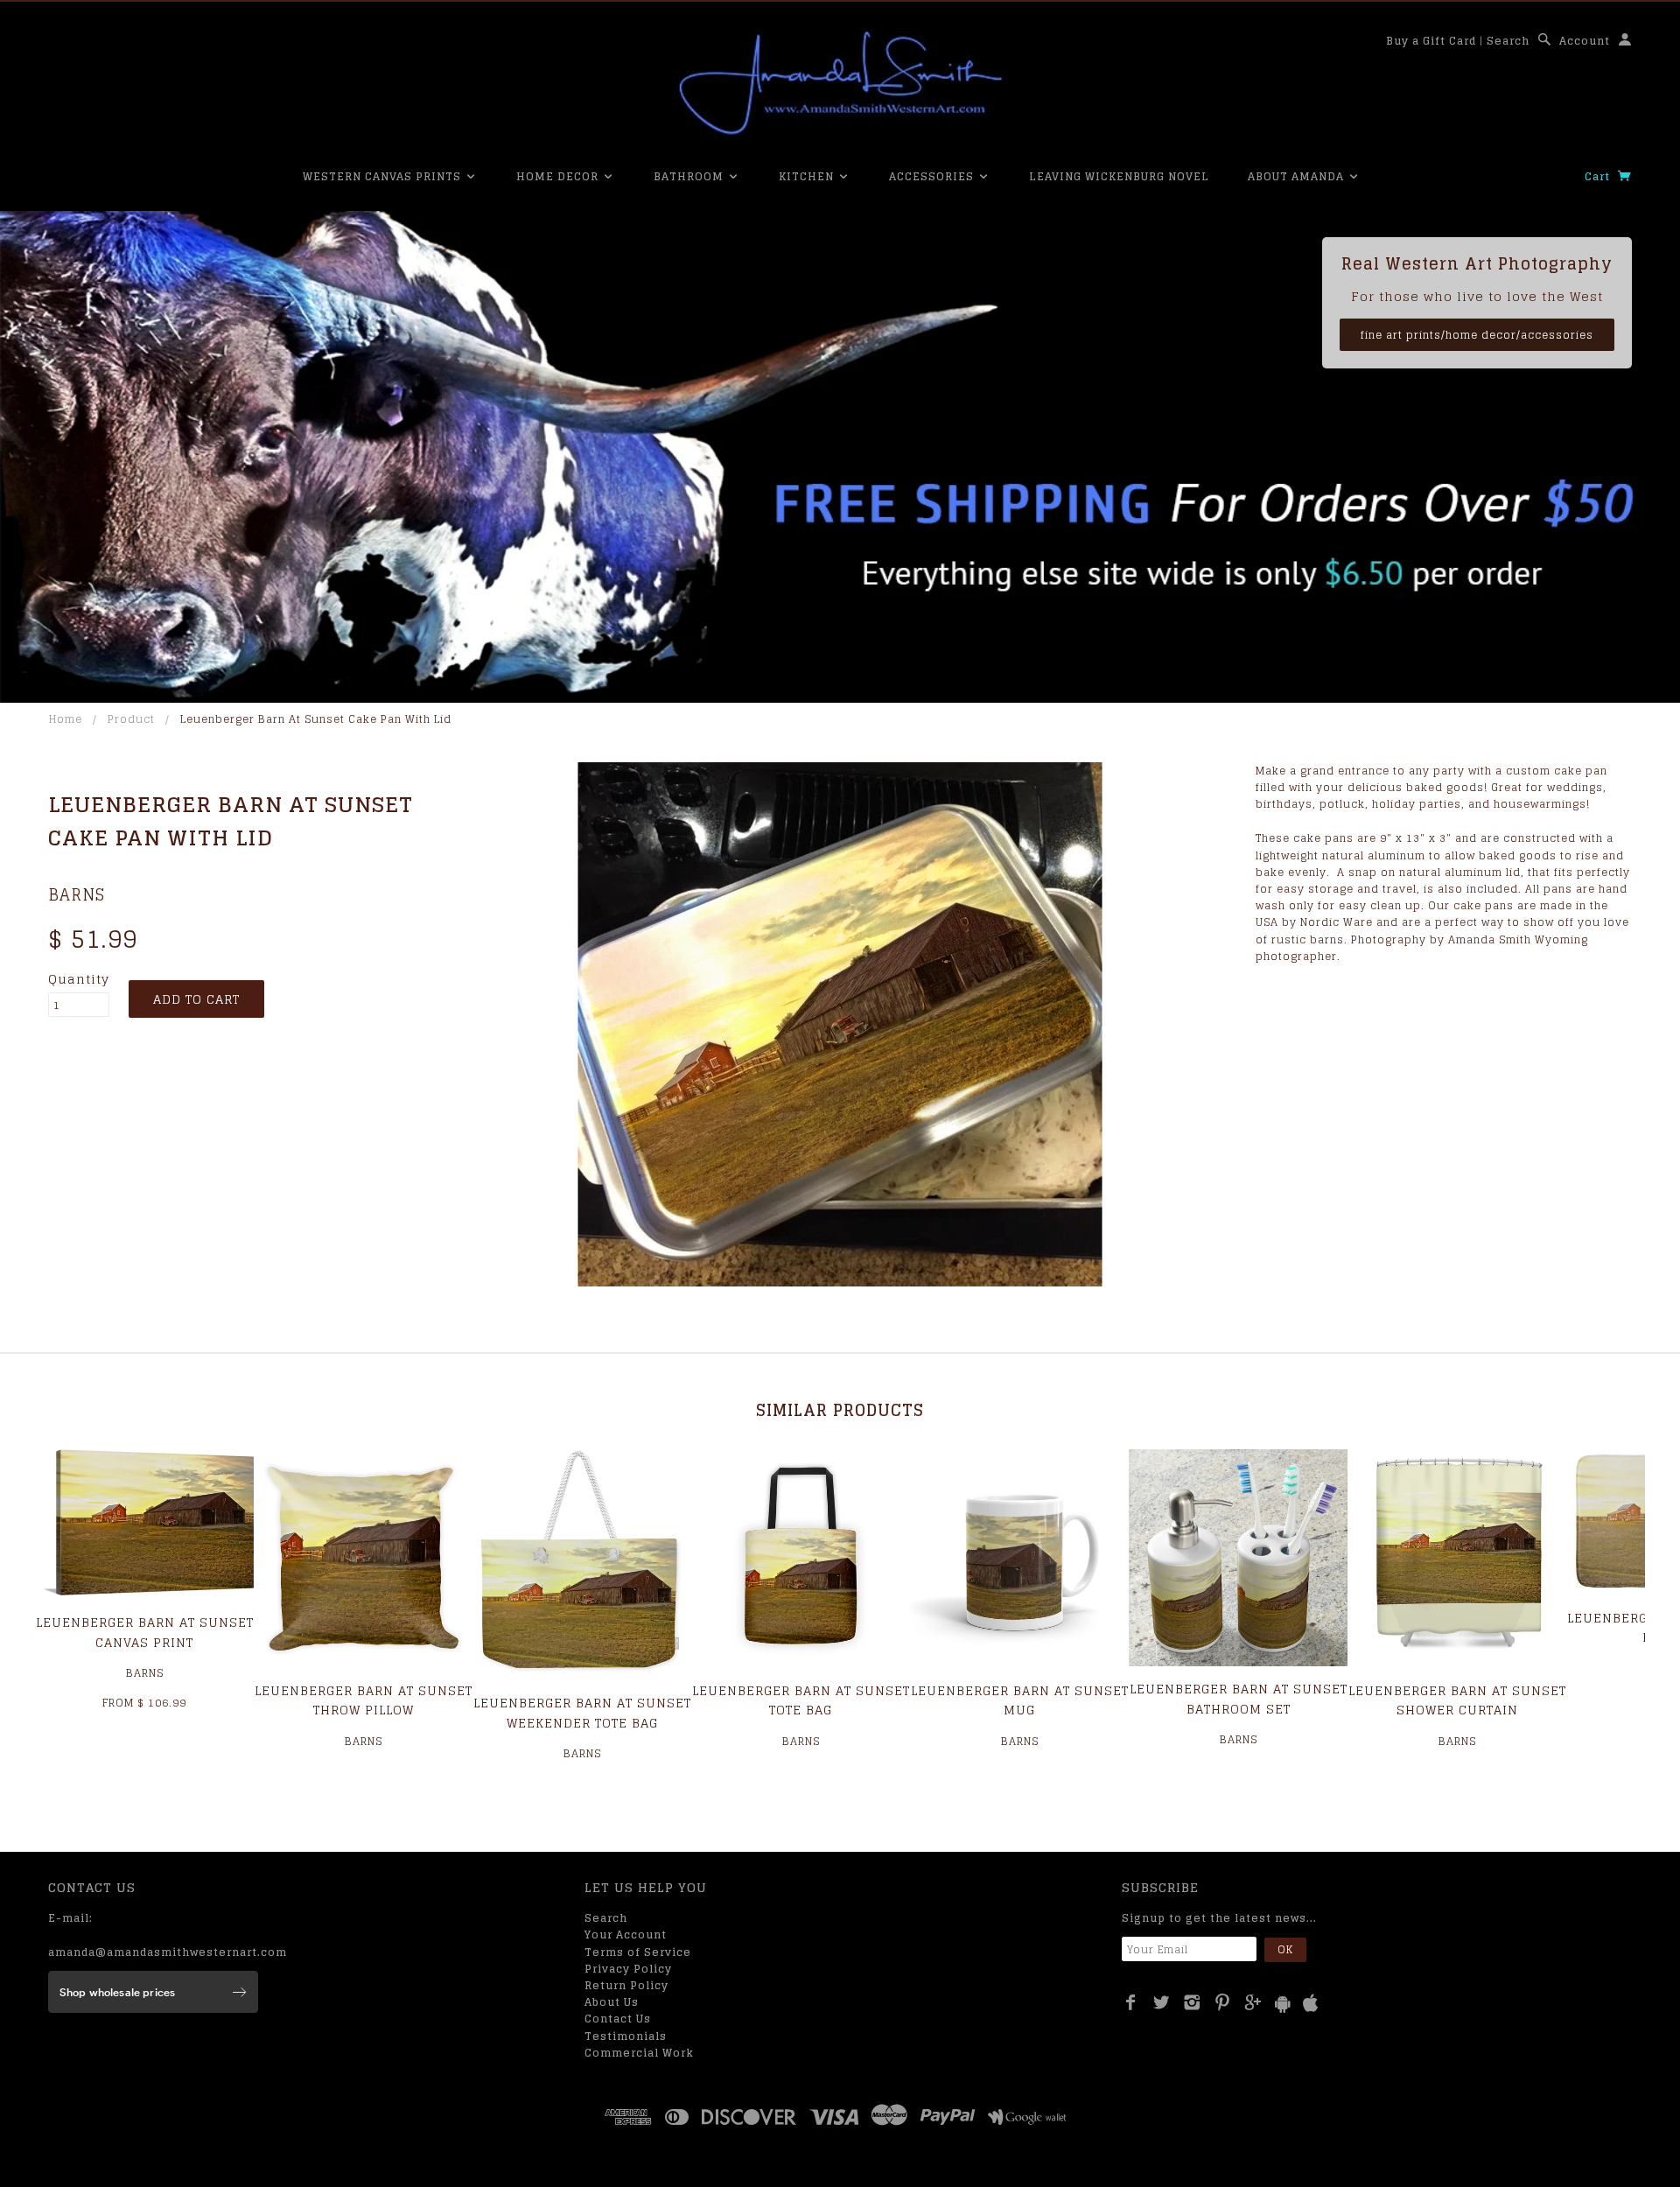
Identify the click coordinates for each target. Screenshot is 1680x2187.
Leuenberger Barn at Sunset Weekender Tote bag (582, 1712)
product (131, 719)
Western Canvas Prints (384, 176)
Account (1585, 41)
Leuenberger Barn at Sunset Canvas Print (145, 1632)
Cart (1599, 176)
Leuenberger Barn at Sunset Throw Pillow (364, 1700)
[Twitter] (1162, 2002)
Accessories (933, 176)
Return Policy (626, 1985)
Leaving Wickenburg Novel (1119, 176)
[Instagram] (1192, 2002)
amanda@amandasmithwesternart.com (168, 1952)
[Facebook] (1131, 2002)
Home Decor (559, 176)
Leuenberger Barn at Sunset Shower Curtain (1457, 1700)
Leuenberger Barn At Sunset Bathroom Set (1239, 1698)
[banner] (840, 83)
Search (1508, 41)
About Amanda (1298, 176)
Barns (77, 894)
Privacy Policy (628, 1969)
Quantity (79, 979)
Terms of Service (638, 1952)
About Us (612, 2002)
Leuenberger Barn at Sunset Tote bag (801, 1700)
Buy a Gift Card (1431, 41)
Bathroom (690, 176)
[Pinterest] (1223, 2002)
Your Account (626, 1935)
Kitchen (808, 176)
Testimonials (626, 2036)
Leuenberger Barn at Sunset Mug (1020, 1700)
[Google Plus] (1253, 2002)
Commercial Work (639, 2053)
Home (66, 719)
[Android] (1283, 2004)
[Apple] (1311, 2004)
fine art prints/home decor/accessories (1477, 335)
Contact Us (618, 2019)
